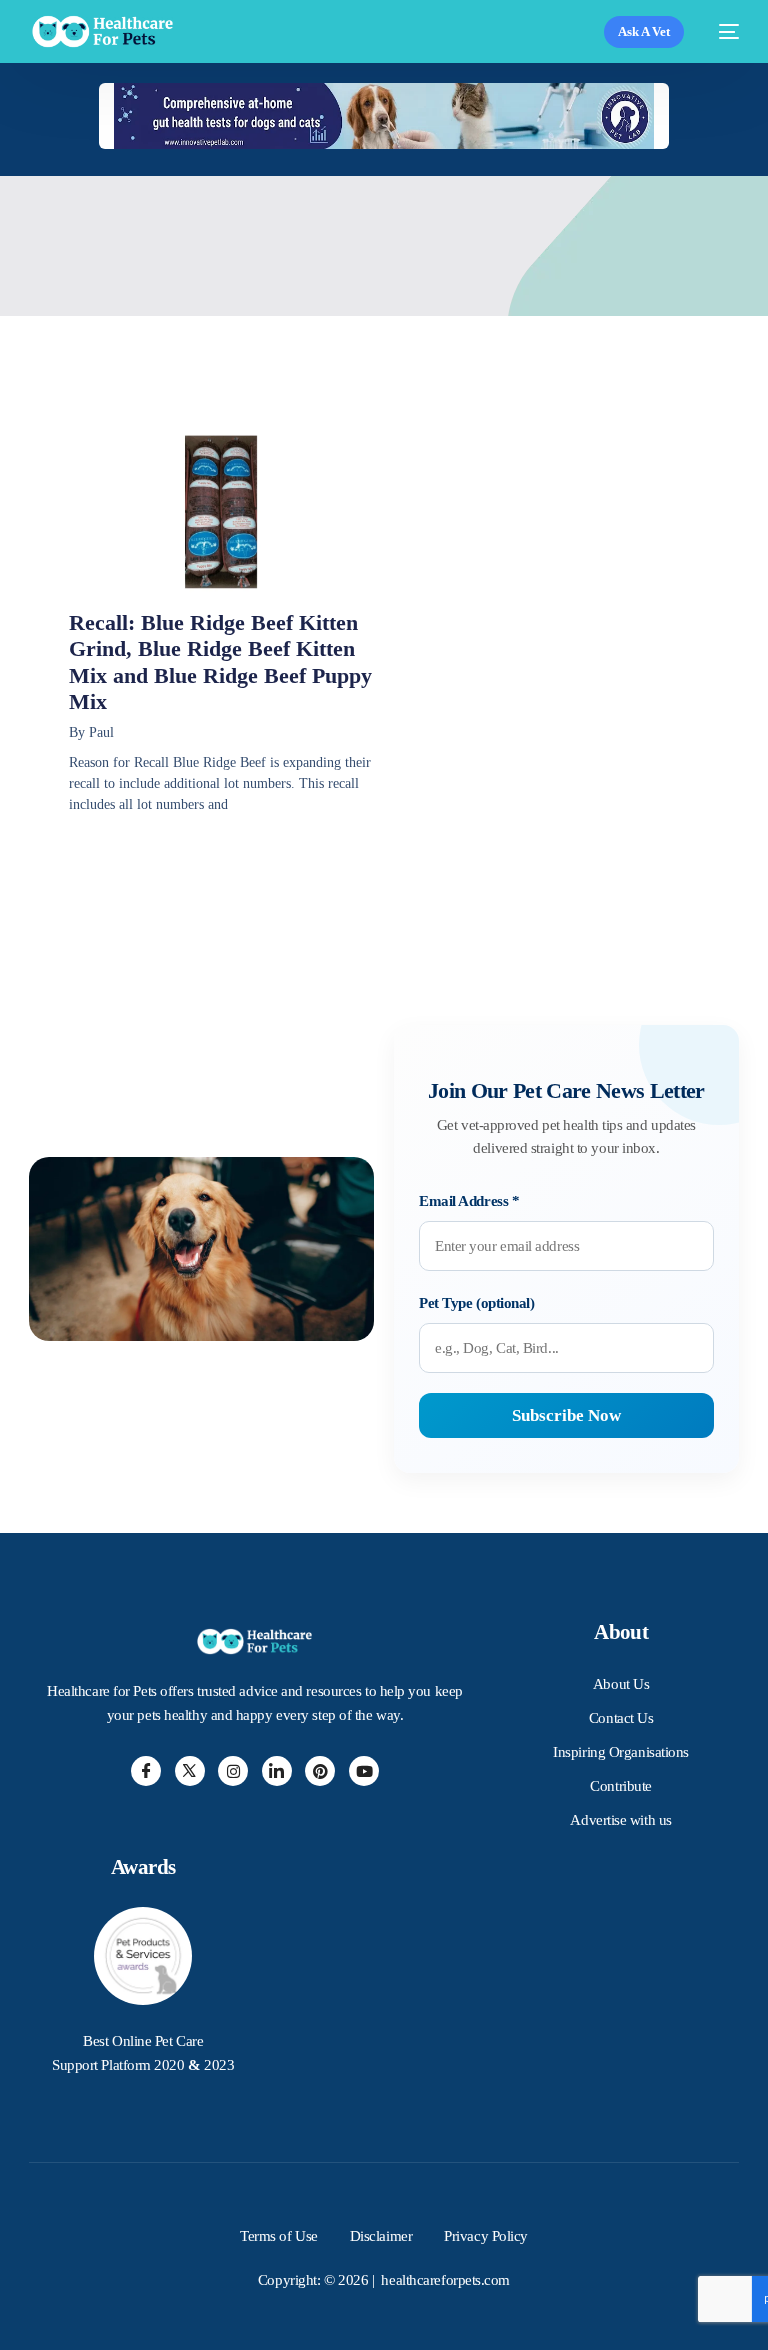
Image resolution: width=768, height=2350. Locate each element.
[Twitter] (190, 1771)
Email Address (469, 1201)
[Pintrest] (320, 1771)
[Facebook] (146, 1771)
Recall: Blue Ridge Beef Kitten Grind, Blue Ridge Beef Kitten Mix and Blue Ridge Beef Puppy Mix (220, 662)
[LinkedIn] (277, 1771)
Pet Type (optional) (476, 1303)
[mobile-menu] (721, 31)
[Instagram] (233, 1771)
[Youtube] (364, 1771)
